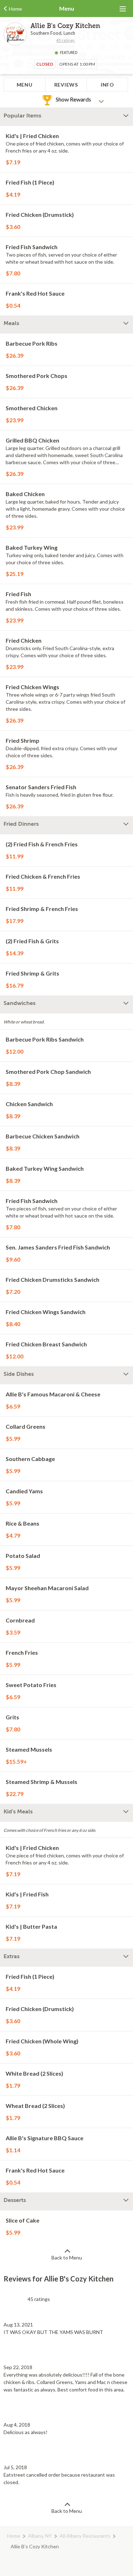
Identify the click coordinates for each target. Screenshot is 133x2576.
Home (14, 2536)
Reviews (66, 85)
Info (107, 85)
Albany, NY (40, 2536)
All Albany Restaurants (85, 2536)
